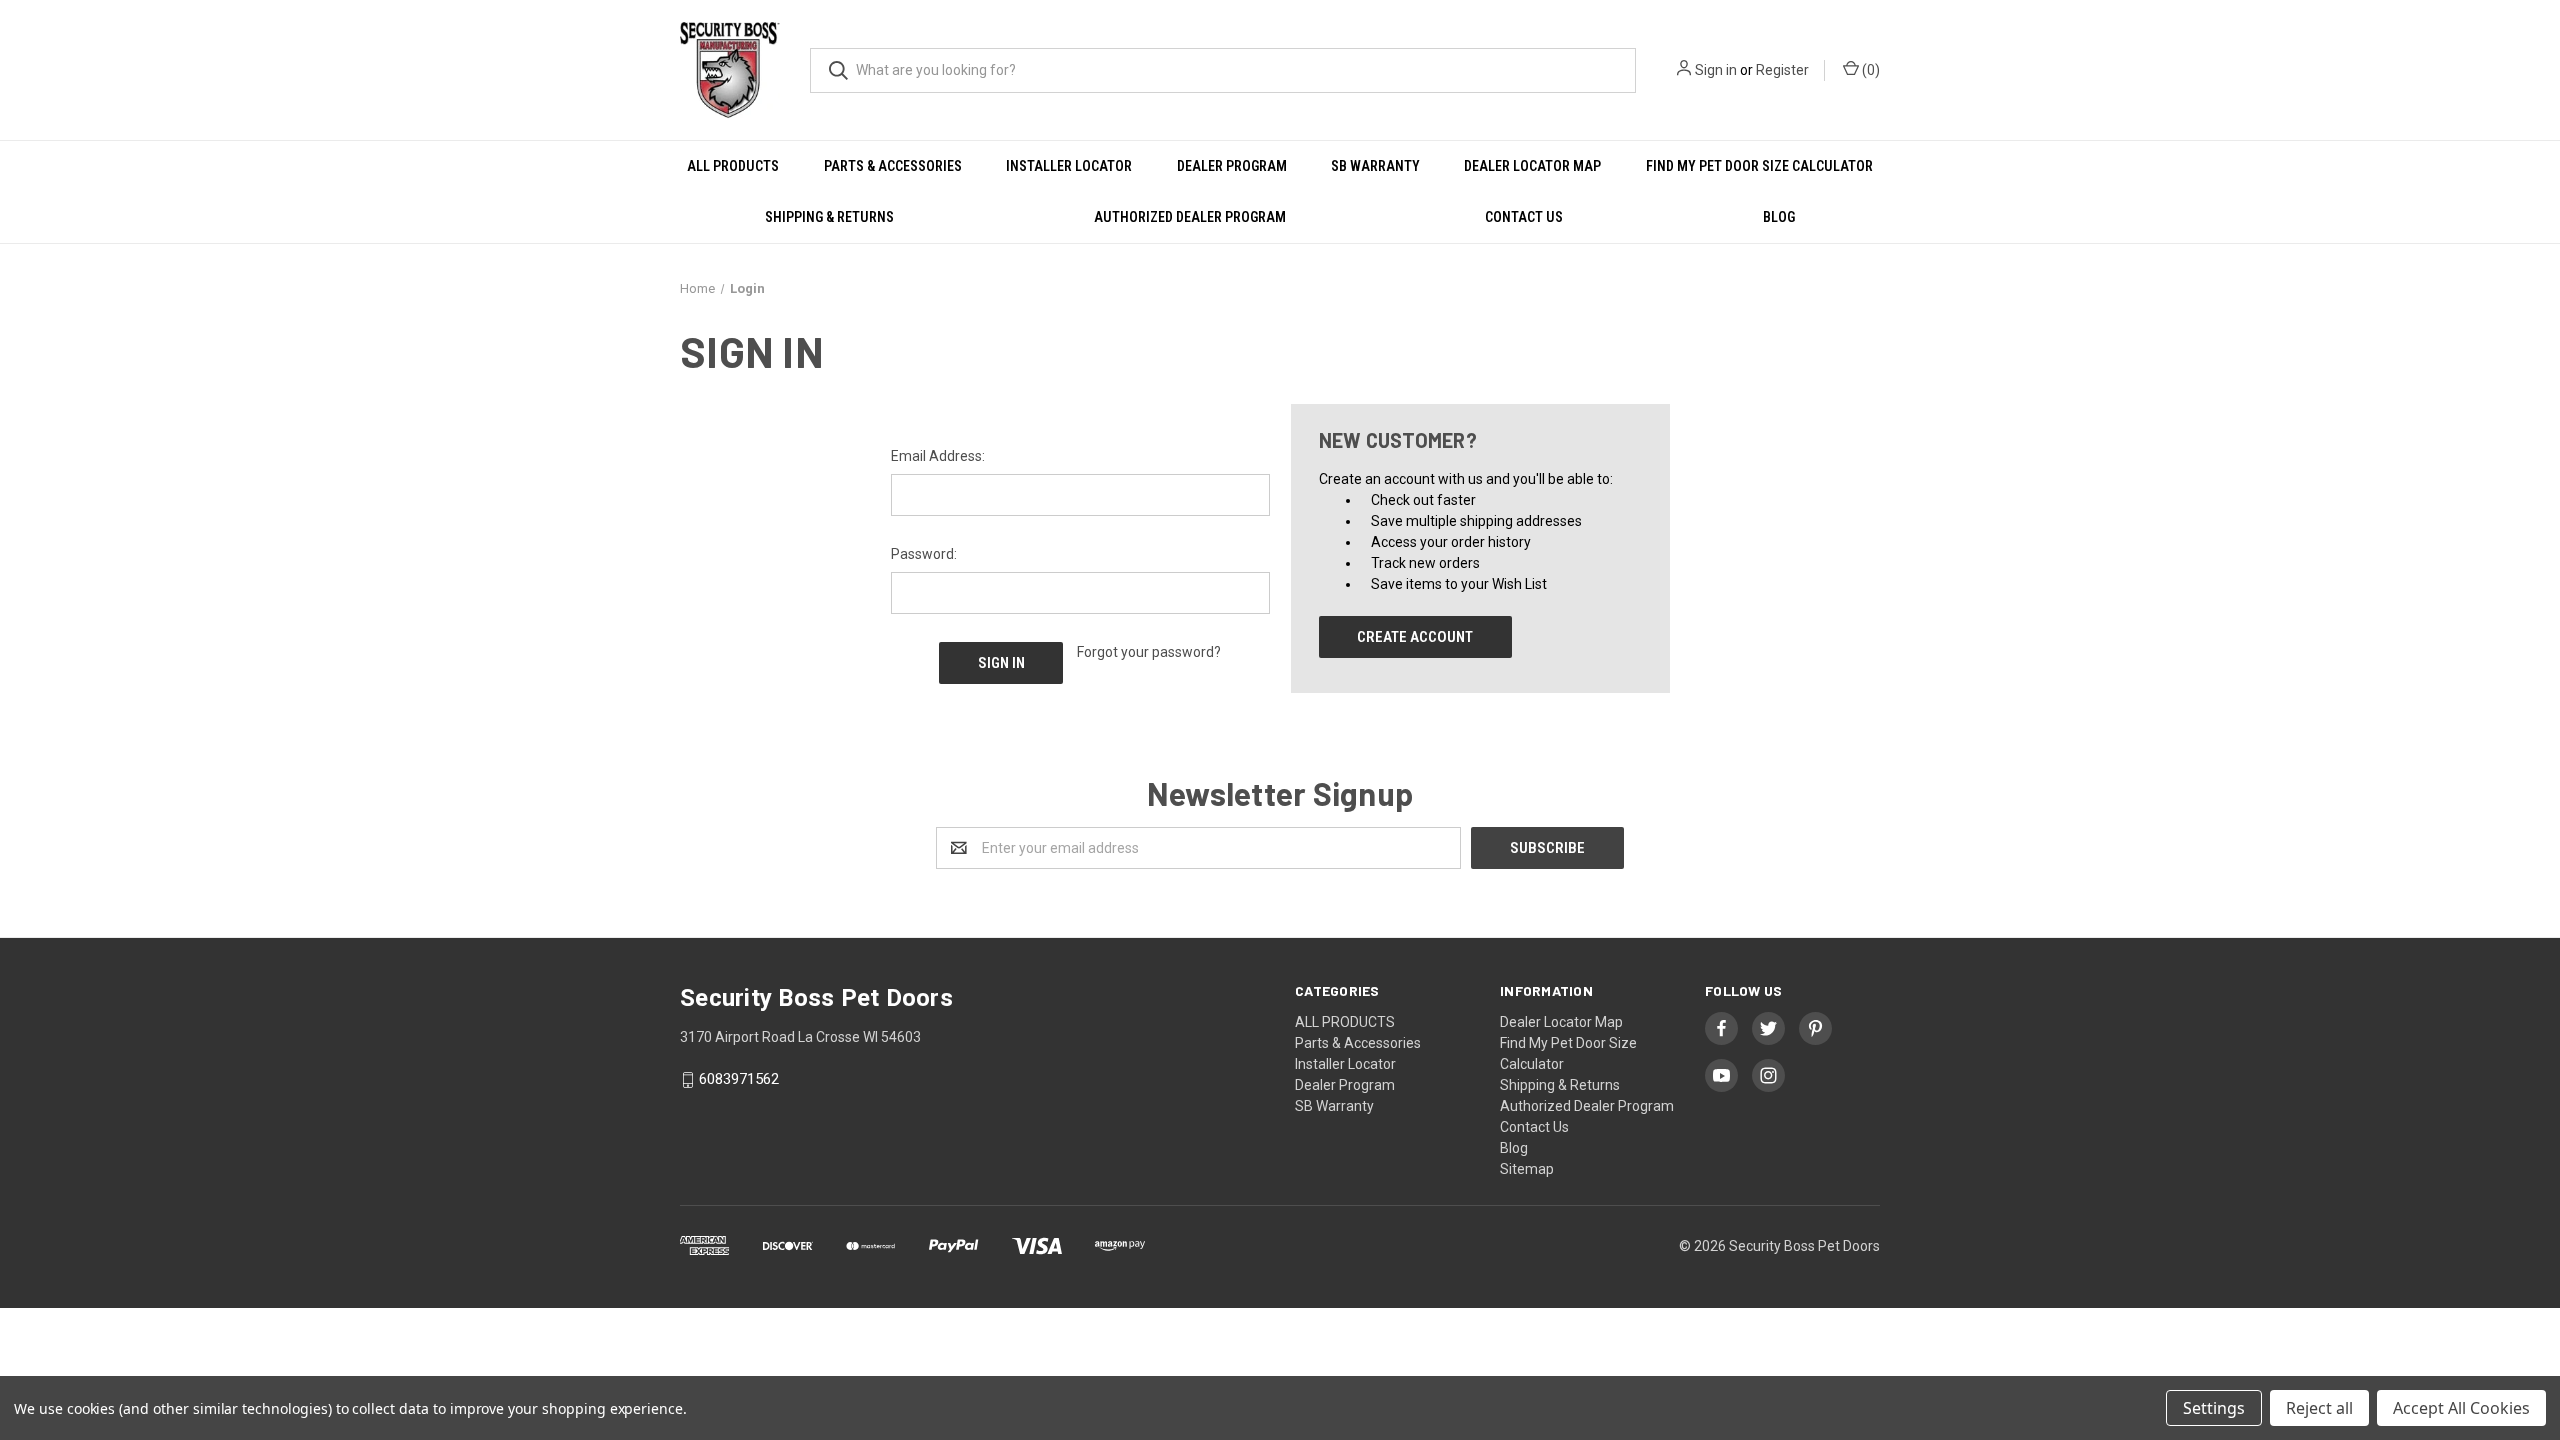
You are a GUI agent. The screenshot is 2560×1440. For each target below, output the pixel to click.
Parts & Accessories (893, 166)
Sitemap (1527, 1169)
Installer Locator (1069, 166)
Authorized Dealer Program (1190, 217)
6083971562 (739, 1080)
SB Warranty (1375, 166)
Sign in (1716, 70)
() (1869, 70)
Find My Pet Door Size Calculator (1759, 166)
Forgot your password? (1149, 652)
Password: (924, 554)
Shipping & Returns (829, 217)
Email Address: (938, 456)
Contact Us (1524, 217)
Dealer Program (1232, 166)
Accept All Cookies (2461, 1408)
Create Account (1415, 637)
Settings (2214, 1408)
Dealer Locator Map (1532, 166)
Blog (1779, 217)
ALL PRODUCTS (733, 166)
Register (1782, 70)
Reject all (2319, 1408)
